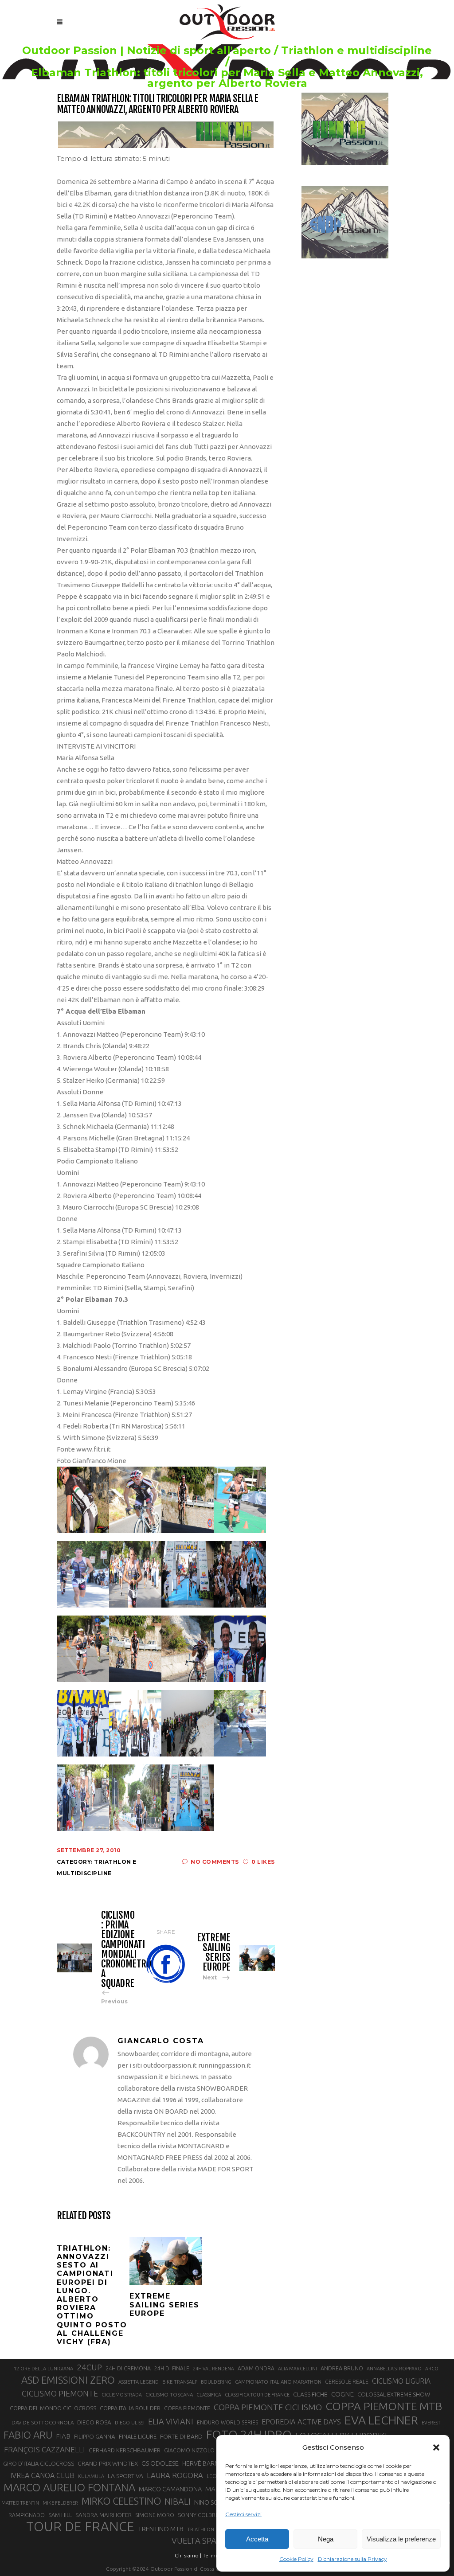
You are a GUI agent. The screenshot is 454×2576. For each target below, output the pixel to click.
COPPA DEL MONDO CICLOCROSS (53, 2408)
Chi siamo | (188, 2555)
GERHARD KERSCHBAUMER (125, 2450)
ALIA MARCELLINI (297, 2369)
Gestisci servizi (243, 2514)
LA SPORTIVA (125, 2476)
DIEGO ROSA (94, 2422)
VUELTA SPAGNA (202, 2541)
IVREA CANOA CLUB (42, 2475)
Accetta (257, 2539)
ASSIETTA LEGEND (139, 2382)
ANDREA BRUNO (342, 2368)
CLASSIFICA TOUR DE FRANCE (257, 2395)
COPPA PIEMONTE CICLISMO (268, 2407)
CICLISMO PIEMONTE (60, 2393)
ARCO (432, 2369)
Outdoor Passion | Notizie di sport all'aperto (147, 51)
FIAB (63, 2436)
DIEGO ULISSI (130, 2423)
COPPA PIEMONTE (187, 2408)
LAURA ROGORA (175, 2475)
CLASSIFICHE (310, 2394)
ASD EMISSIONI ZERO (68, 2380)
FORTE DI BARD (181, 2436)
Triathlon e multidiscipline (356, 51)
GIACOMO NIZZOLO (189, 2450)
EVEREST (431, 2423)
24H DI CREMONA (128, 2368)
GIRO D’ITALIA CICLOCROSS (39, 2463)
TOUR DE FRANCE (80, 2527)
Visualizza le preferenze (401, 2539)
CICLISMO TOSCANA (169, 2395)
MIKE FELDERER (60, 2503)
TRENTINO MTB (161, 2529)
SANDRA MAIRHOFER (104, 2515)
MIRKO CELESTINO (121, 2501)
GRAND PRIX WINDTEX (108, 2463)
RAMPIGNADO (27, 2515)
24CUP (89, 2367)
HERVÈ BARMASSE (208, 2463)
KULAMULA (91, 2476)
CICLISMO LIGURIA (401, 2381)
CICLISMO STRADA (122, 2395)
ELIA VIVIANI (171, 2421)
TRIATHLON (201, 2529)
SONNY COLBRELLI (202, 2515)
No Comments (215, 1862)
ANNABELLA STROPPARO (394, 2369)
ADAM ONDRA (256, 2368)
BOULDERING (216, 2382)
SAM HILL (60, 2515)
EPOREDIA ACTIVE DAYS (301, 2422)
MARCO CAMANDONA (170, 2489)
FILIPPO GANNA (95, 2437)
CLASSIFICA (209, 2395)
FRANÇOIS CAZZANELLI (45, 2449)
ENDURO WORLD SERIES (227, 2422)
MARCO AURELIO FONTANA (69, 2488)
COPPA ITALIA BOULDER (130, 2408)
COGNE (342, 2394)
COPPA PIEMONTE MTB (384, 2406)
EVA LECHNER (381, 2420)
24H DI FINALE (172, 2368)
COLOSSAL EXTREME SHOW (394, 2394)
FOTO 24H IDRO (249, 2434)
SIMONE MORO (155, 2515)
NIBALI (178, 2502)
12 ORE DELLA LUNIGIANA (43, 2369)
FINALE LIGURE (138, 2436)
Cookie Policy (296, 2559)
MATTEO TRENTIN (20, 2503)
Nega (326, 2539)
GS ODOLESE (160, 2463)
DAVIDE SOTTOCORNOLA (43, 2422)
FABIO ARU (28, 2435)
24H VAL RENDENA (213, 2369)
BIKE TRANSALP (180, 2382)
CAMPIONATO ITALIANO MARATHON (278, 2382)
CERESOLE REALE (347, 2382)
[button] (436, 2447)
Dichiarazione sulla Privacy (352, 2559)
